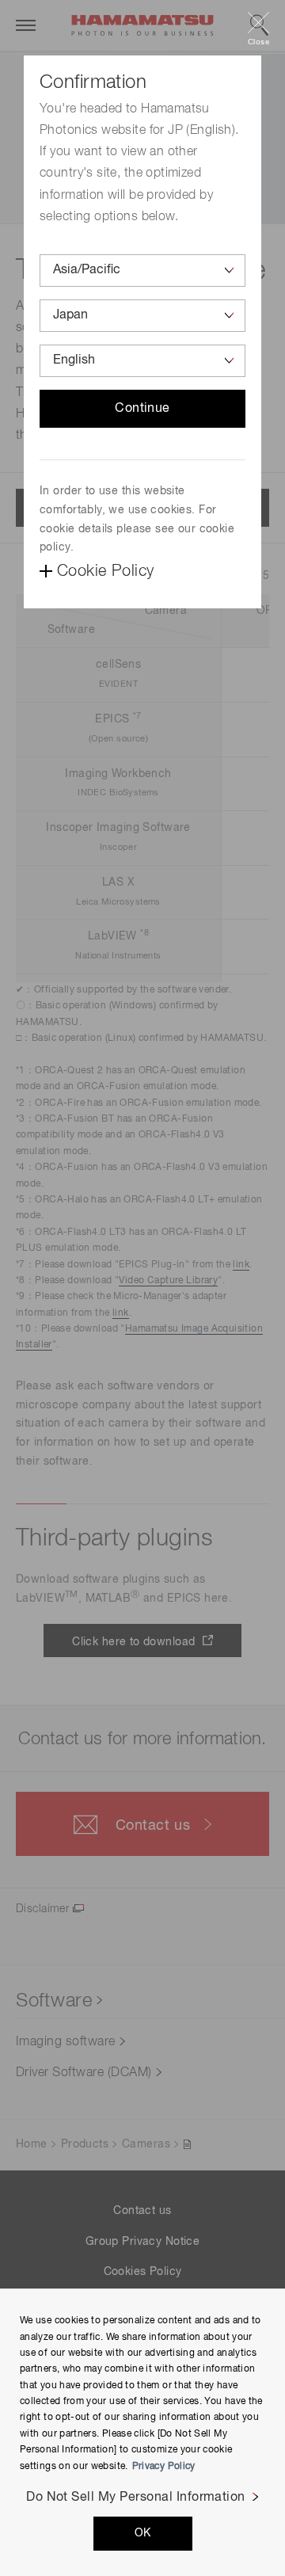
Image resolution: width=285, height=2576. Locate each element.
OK (143, 2533)
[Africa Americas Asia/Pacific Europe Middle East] (142, 271)
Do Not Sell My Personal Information (136, 2498)
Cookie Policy (105, 571)
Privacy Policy (164, 2467)
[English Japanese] (142, 361)
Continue (142, 409)
